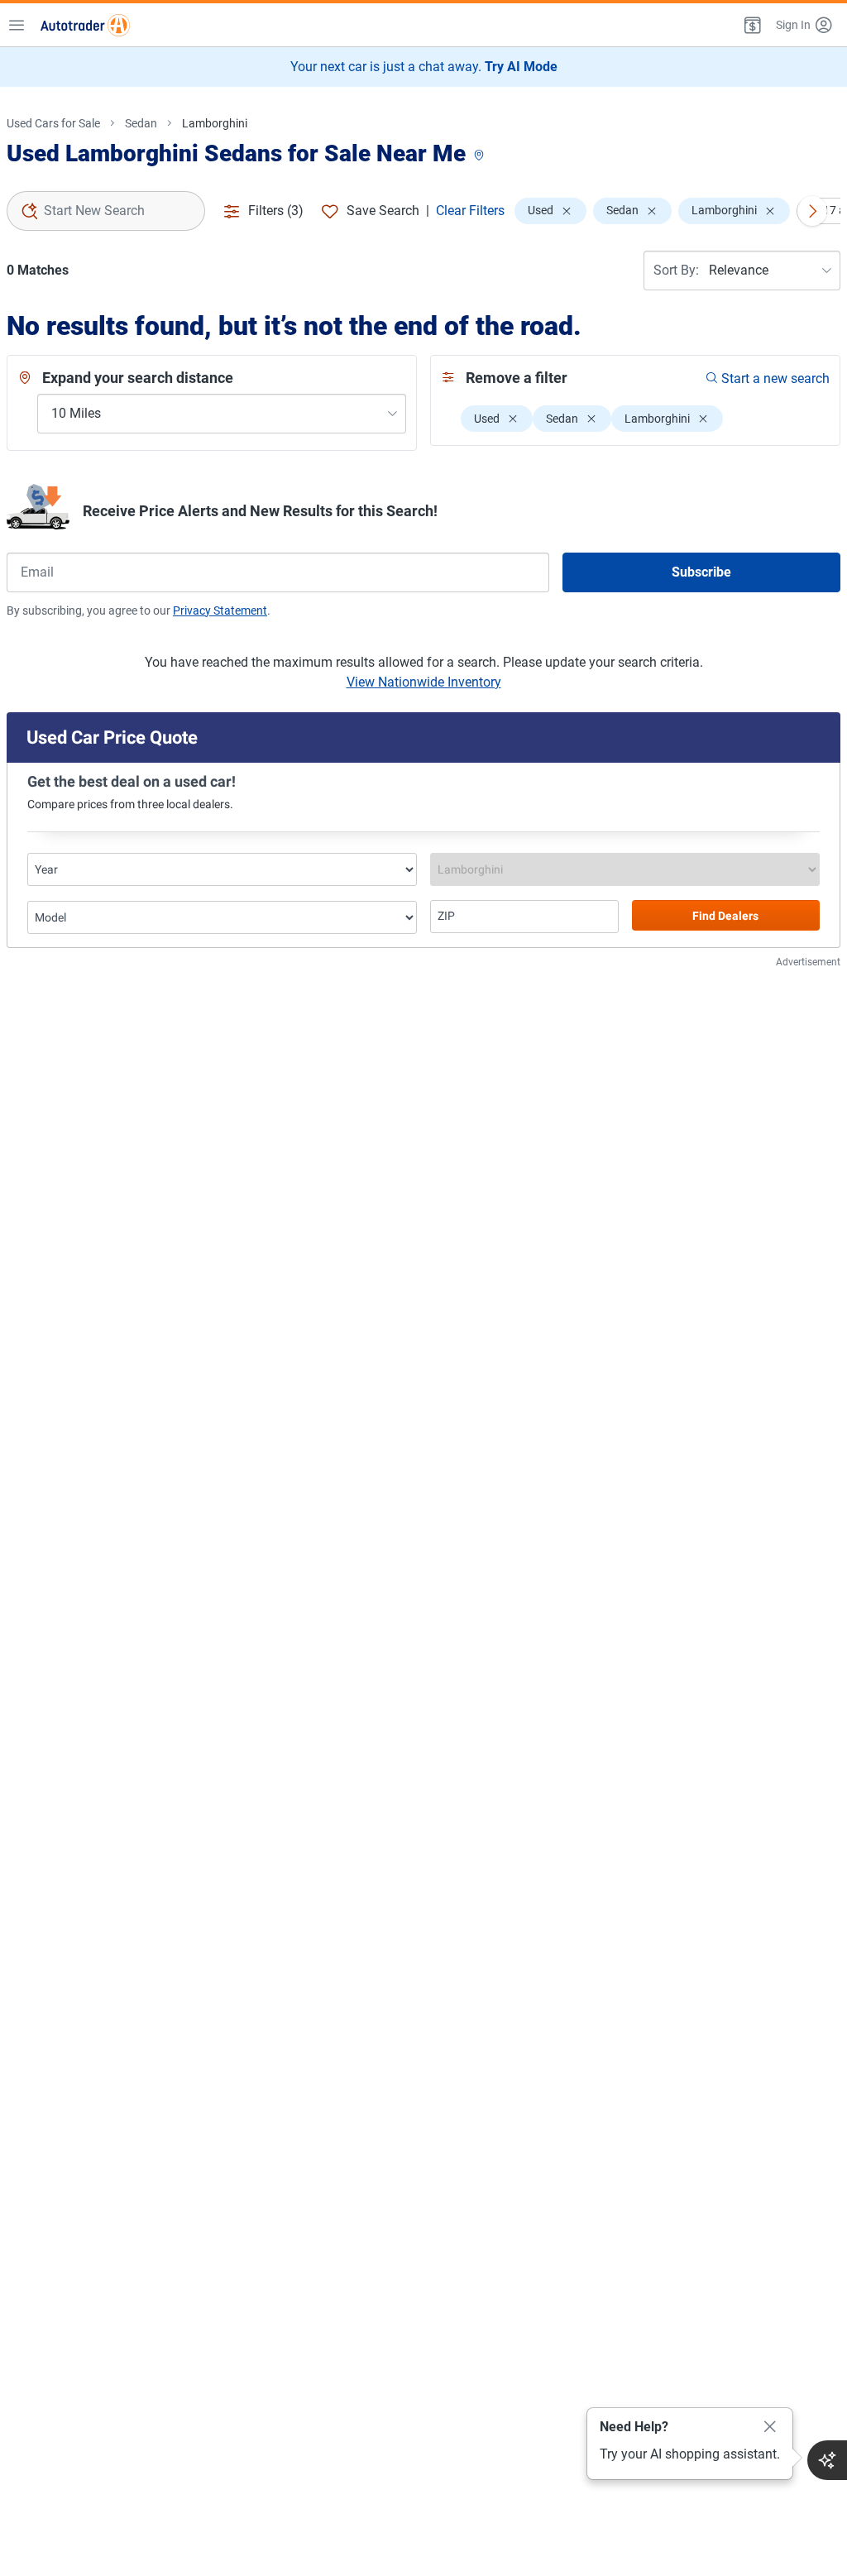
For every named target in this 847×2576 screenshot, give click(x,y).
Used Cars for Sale (53, 123)
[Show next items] (812, 211)
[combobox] (106, 211)
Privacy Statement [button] (220, 610)
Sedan (141, 123)
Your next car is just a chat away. (424, 67)
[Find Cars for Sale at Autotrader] (85, 25)
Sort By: (676, 270)
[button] (751, 25)
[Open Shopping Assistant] (827, 2460)
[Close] (770, 2427)
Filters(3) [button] (276, 211)
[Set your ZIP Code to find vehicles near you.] (481, 156)
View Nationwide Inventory (424, 682)
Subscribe (701, 572)
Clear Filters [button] (470, 211)
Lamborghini (215, 123)
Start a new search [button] (775, 378)
